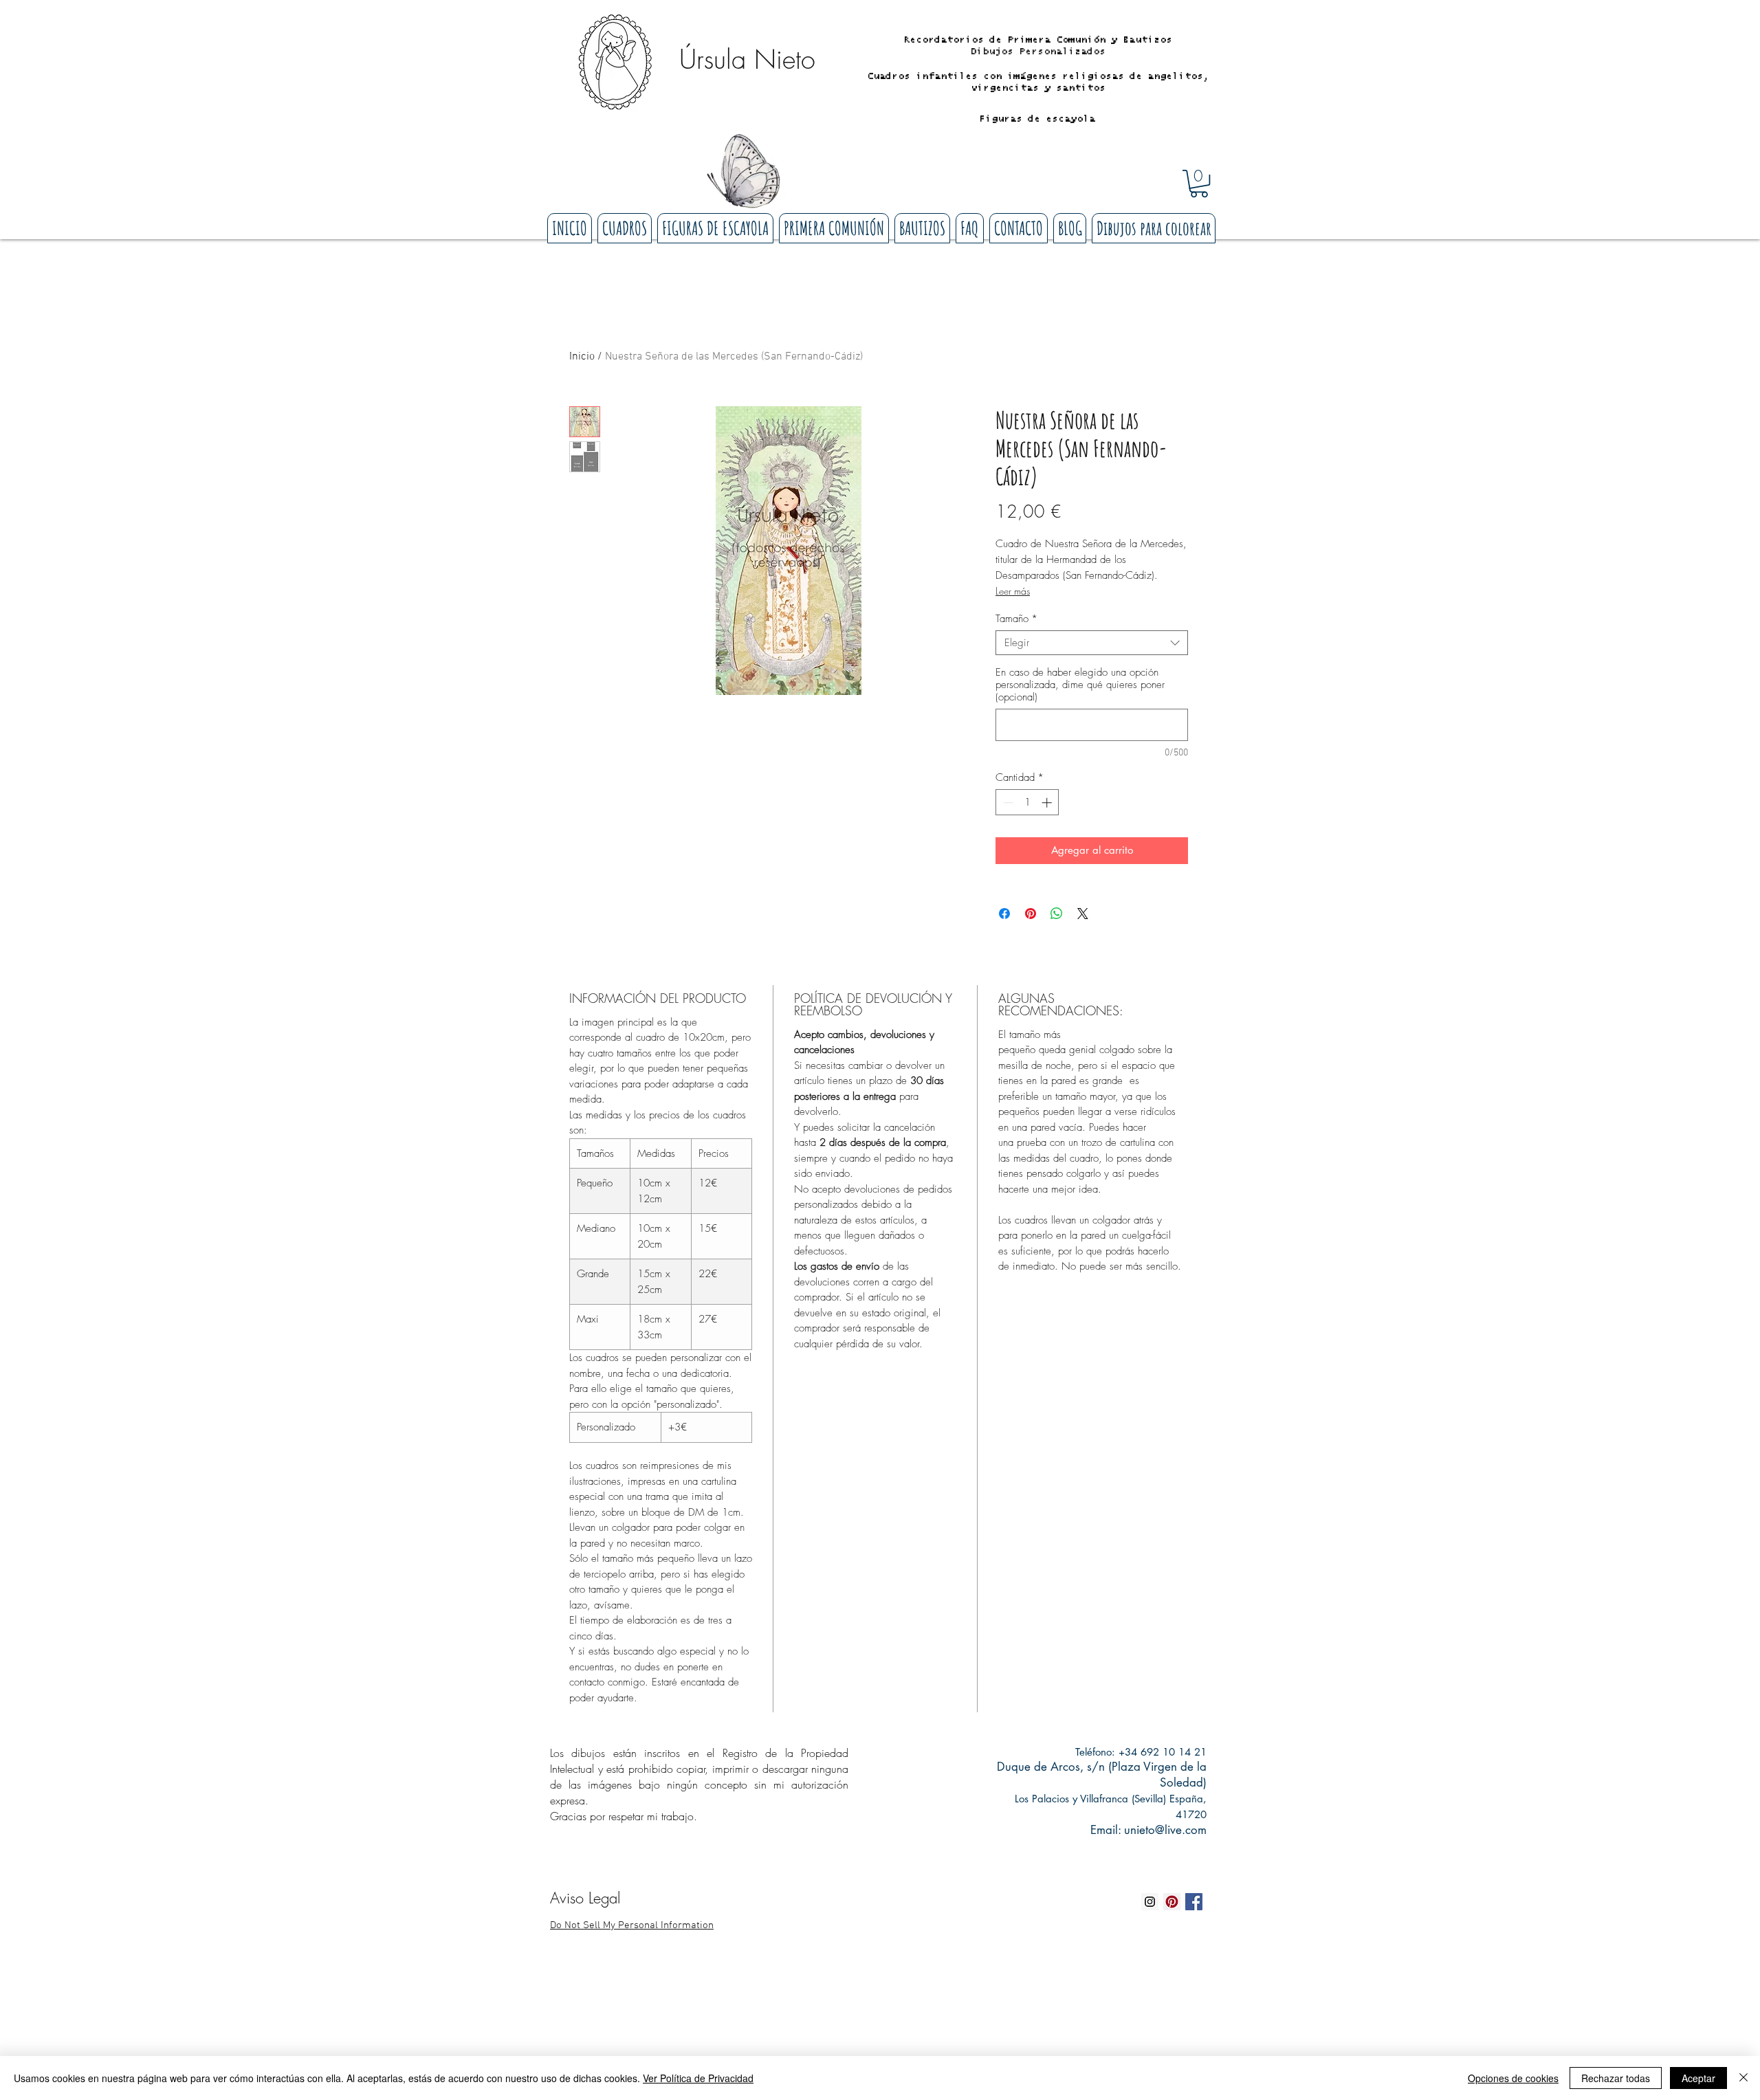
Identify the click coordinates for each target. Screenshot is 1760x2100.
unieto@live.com (1165, 1830)
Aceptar (1698, 2078)
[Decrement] (1007, 803)
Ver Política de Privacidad (698, 2078)
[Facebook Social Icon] (1194, 1902)
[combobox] (1092, 643)
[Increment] (1048, 803)
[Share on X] (1083, 914)
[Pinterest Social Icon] (1172, 1902)
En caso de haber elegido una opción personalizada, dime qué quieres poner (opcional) (1080, 685)
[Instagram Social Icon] (1150, 1902)
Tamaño (1016, 619)
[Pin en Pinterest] (1031, 914)
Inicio (582, 357)
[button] (1199, 184)
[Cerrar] (1743, 2078)
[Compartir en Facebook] (1004, 914)
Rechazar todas (1616, 2078)
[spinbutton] (1027, 803)
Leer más (1013, 591)
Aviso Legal (585, 1898)
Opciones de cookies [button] (1513, 2078)
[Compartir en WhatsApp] (1057, 914)
